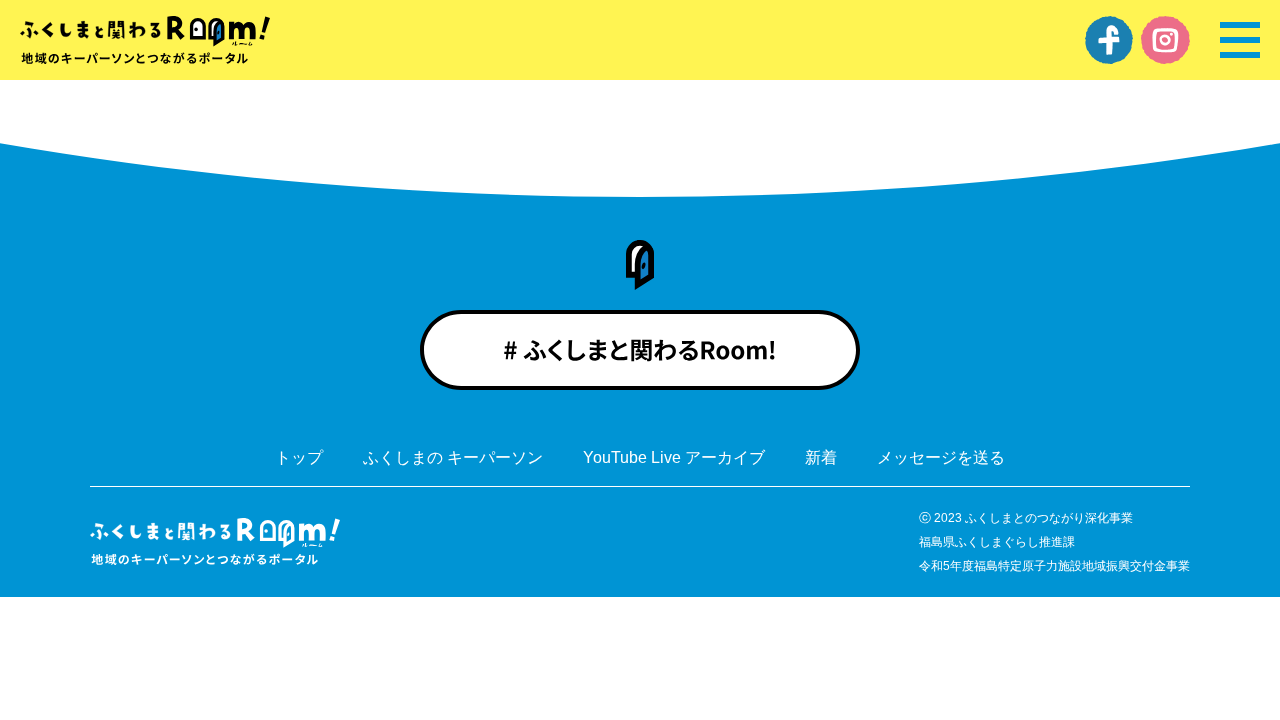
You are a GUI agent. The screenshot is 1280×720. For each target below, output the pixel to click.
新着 (821, 458)
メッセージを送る (941, 458)
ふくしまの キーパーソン (453, 458)
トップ (299, 458)
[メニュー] (1240, 40)
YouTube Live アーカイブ (674, 458)
